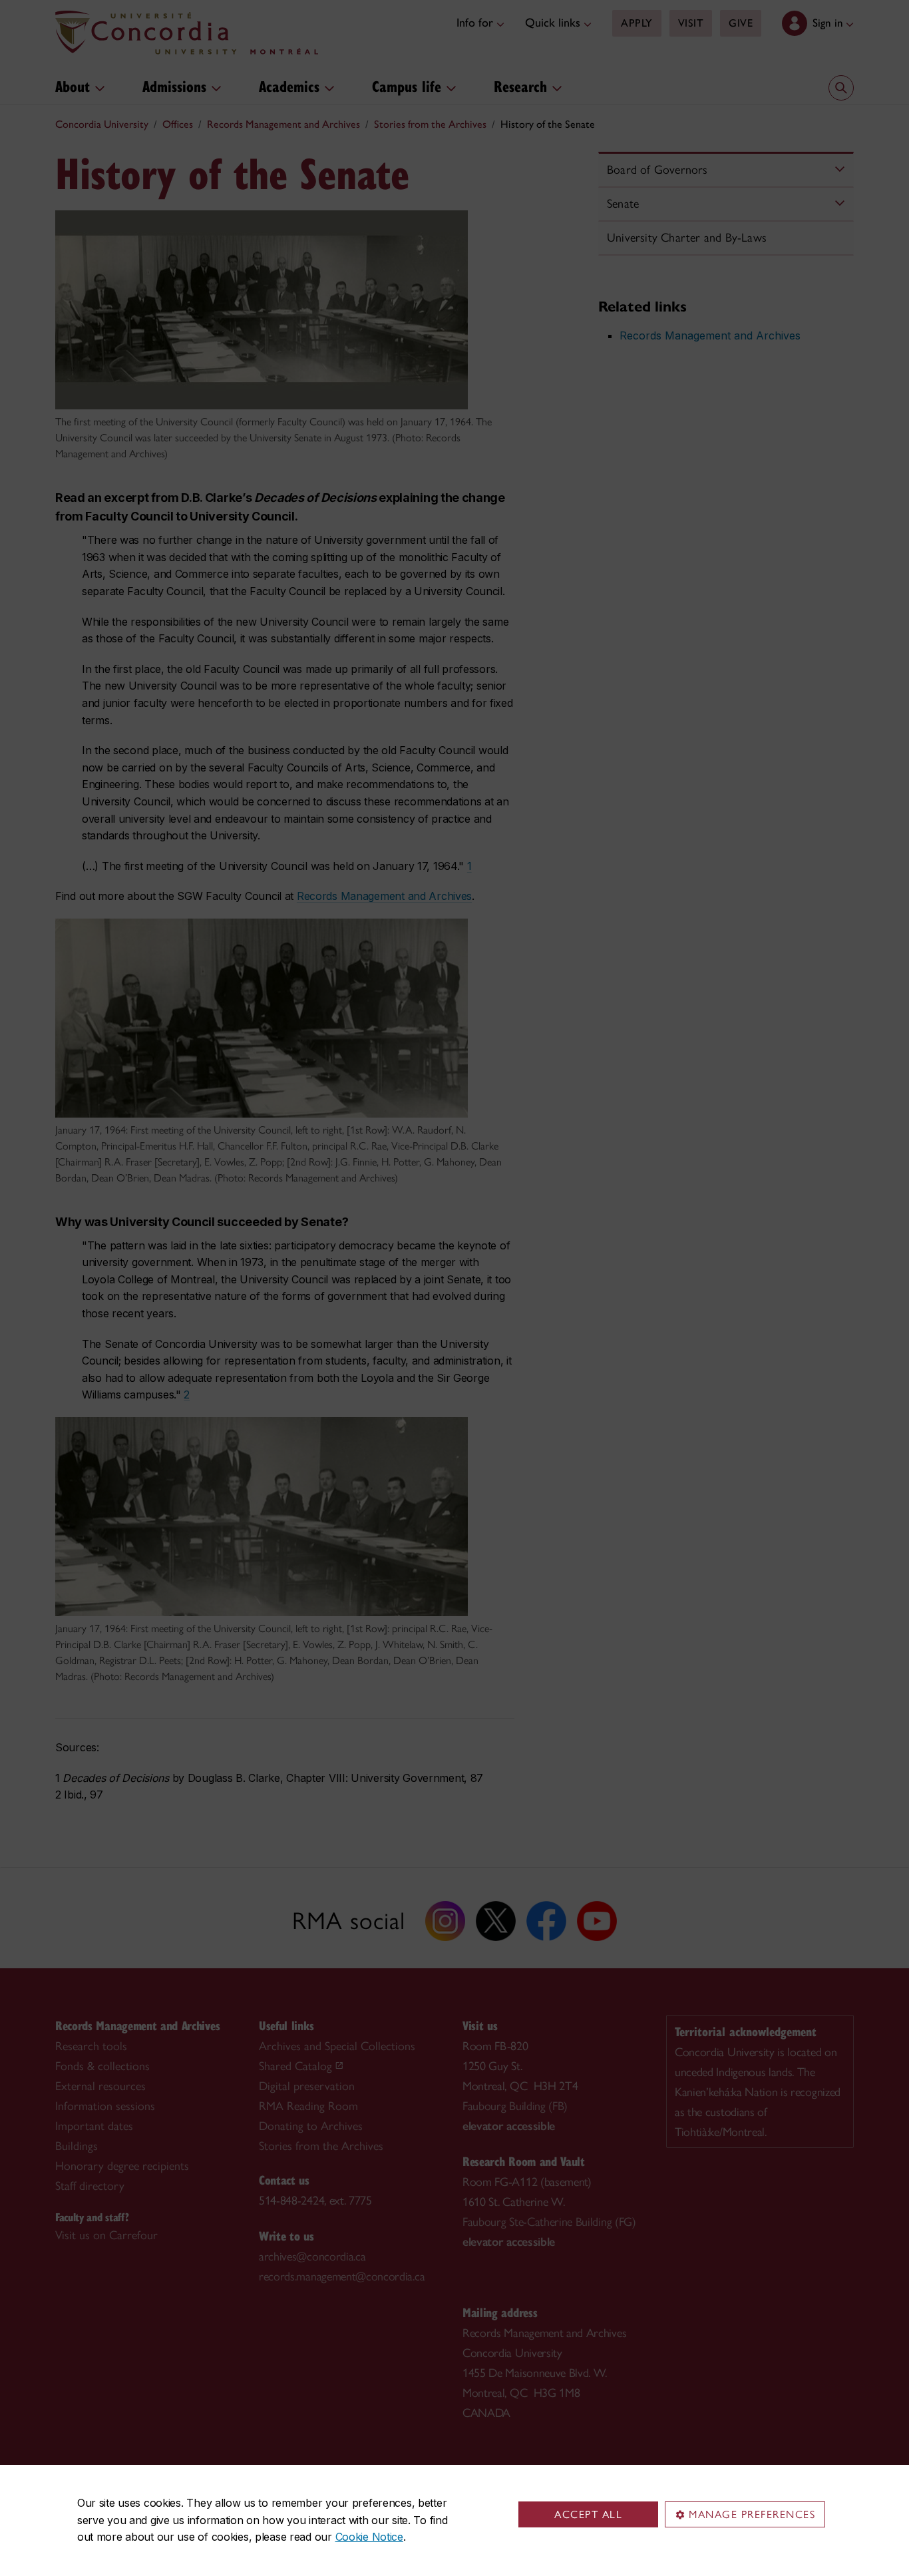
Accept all (588, 2514)
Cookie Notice (369, 2537)
